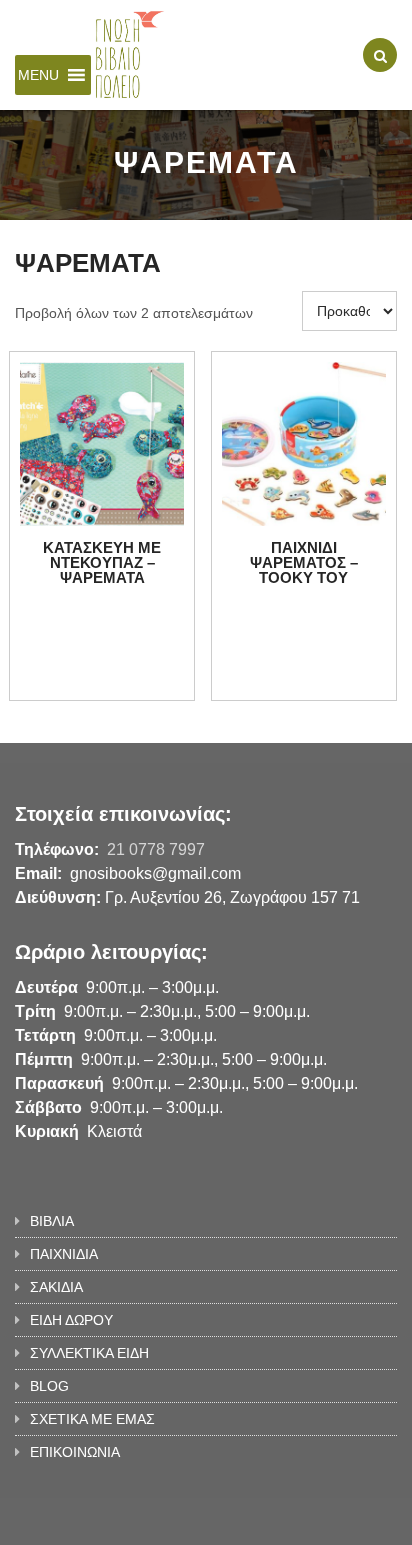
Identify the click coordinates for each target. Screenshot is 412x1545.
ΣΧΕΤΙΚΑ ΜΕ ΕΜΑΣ (92, 1419)
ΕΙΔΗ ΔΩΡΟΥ (71, 1320)
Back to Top (329, 1520)
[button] (38, 75)
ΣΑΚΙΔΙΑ (56, 1287)
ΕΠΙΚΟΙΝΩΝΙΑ (75, 1452)
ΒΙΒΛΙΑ (52, 1221)
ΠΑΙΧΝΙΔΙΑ (64, 1254)
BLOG (49, 1386)
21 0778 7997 (156, 849)
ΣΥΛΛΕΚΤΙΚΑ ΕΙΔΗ (89, 1353)
